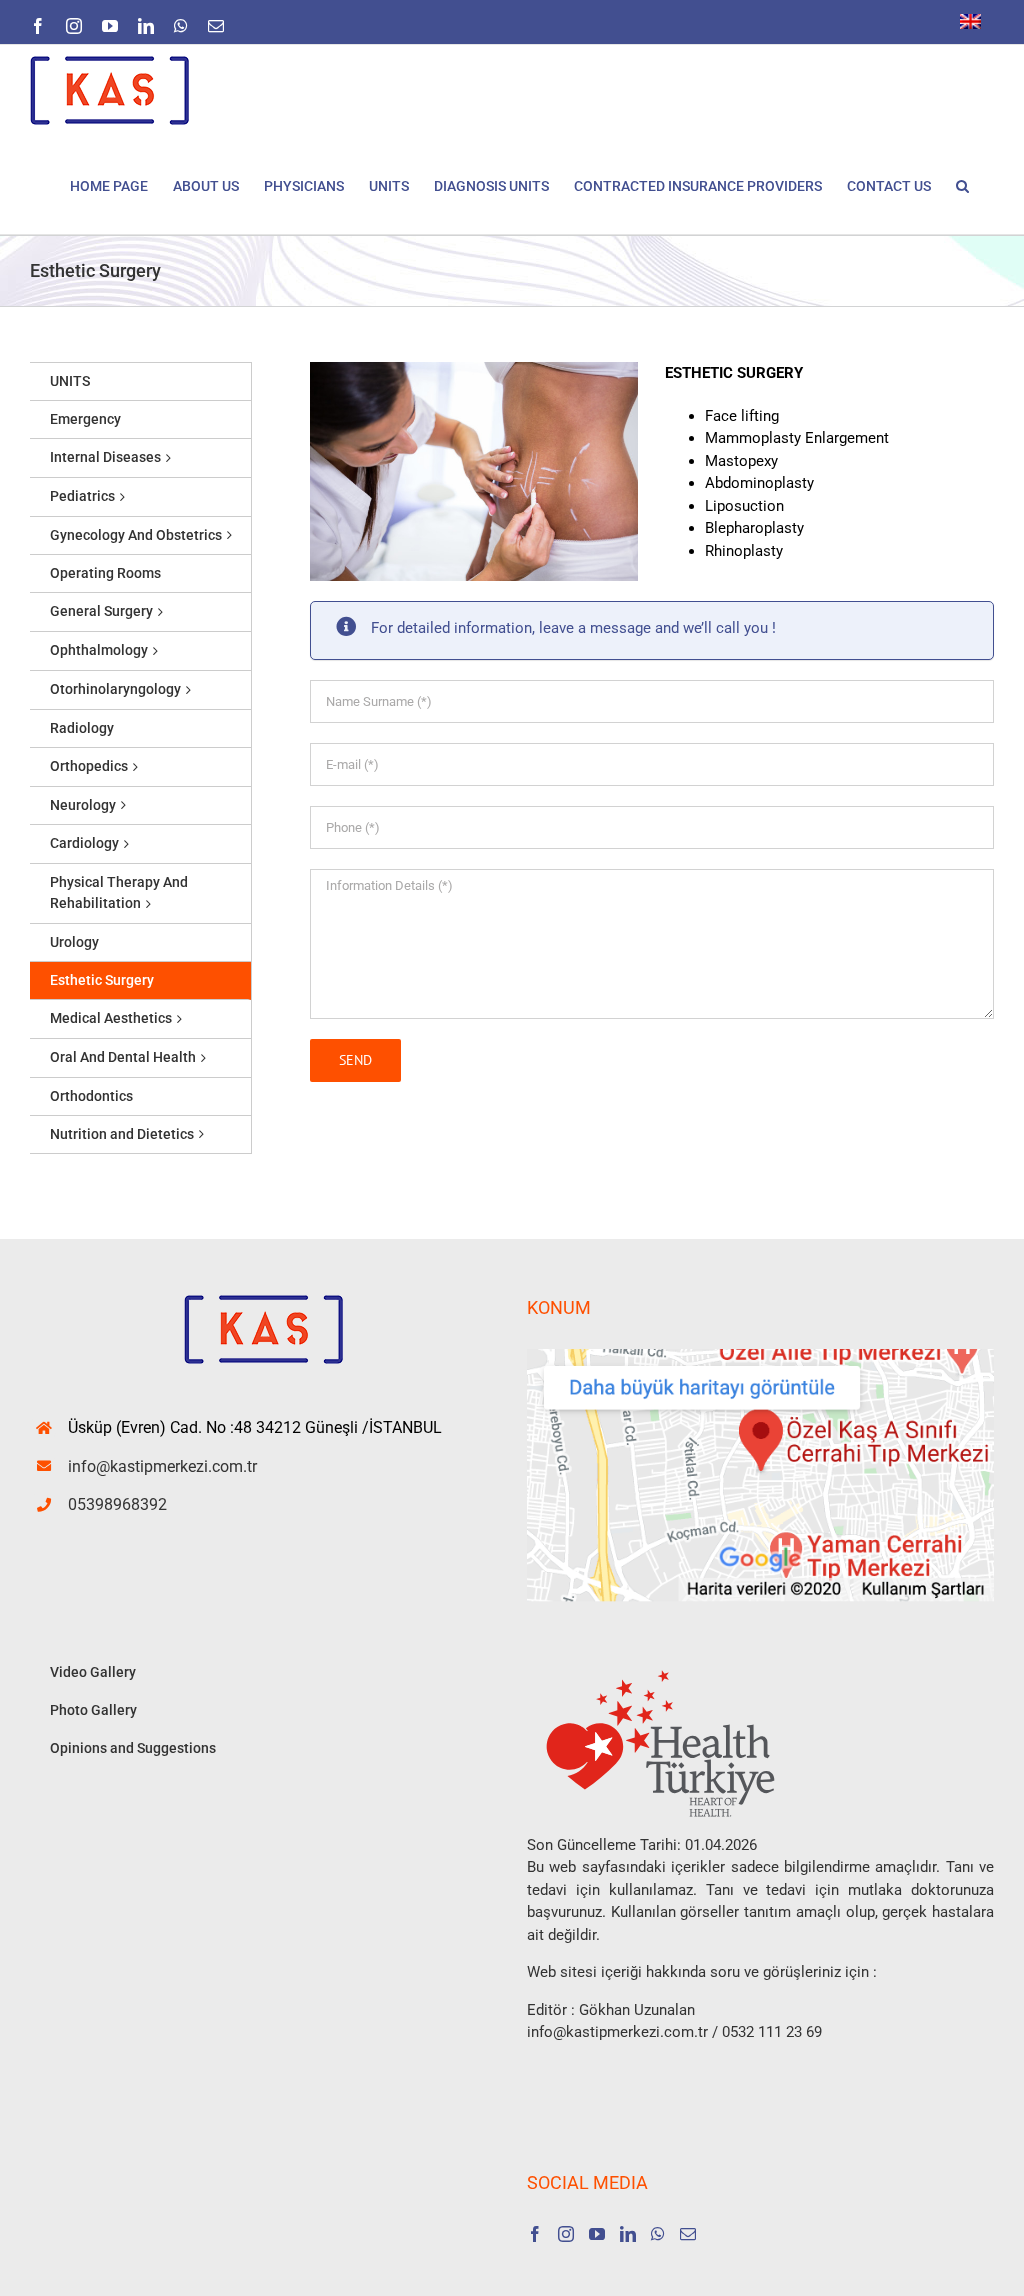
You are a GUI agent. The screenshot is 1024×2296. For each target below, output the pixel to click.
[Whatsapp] (658, 2234)
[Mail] (688, 2234)
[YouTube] (597, 2234)
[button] (962, 184)
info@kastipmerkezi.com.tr (162, 1466)
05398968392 (117, 1504)
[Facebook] (535, 2234)
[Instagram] (566, 2234)
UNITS (70, 381)
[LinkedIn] (628, 2234)
